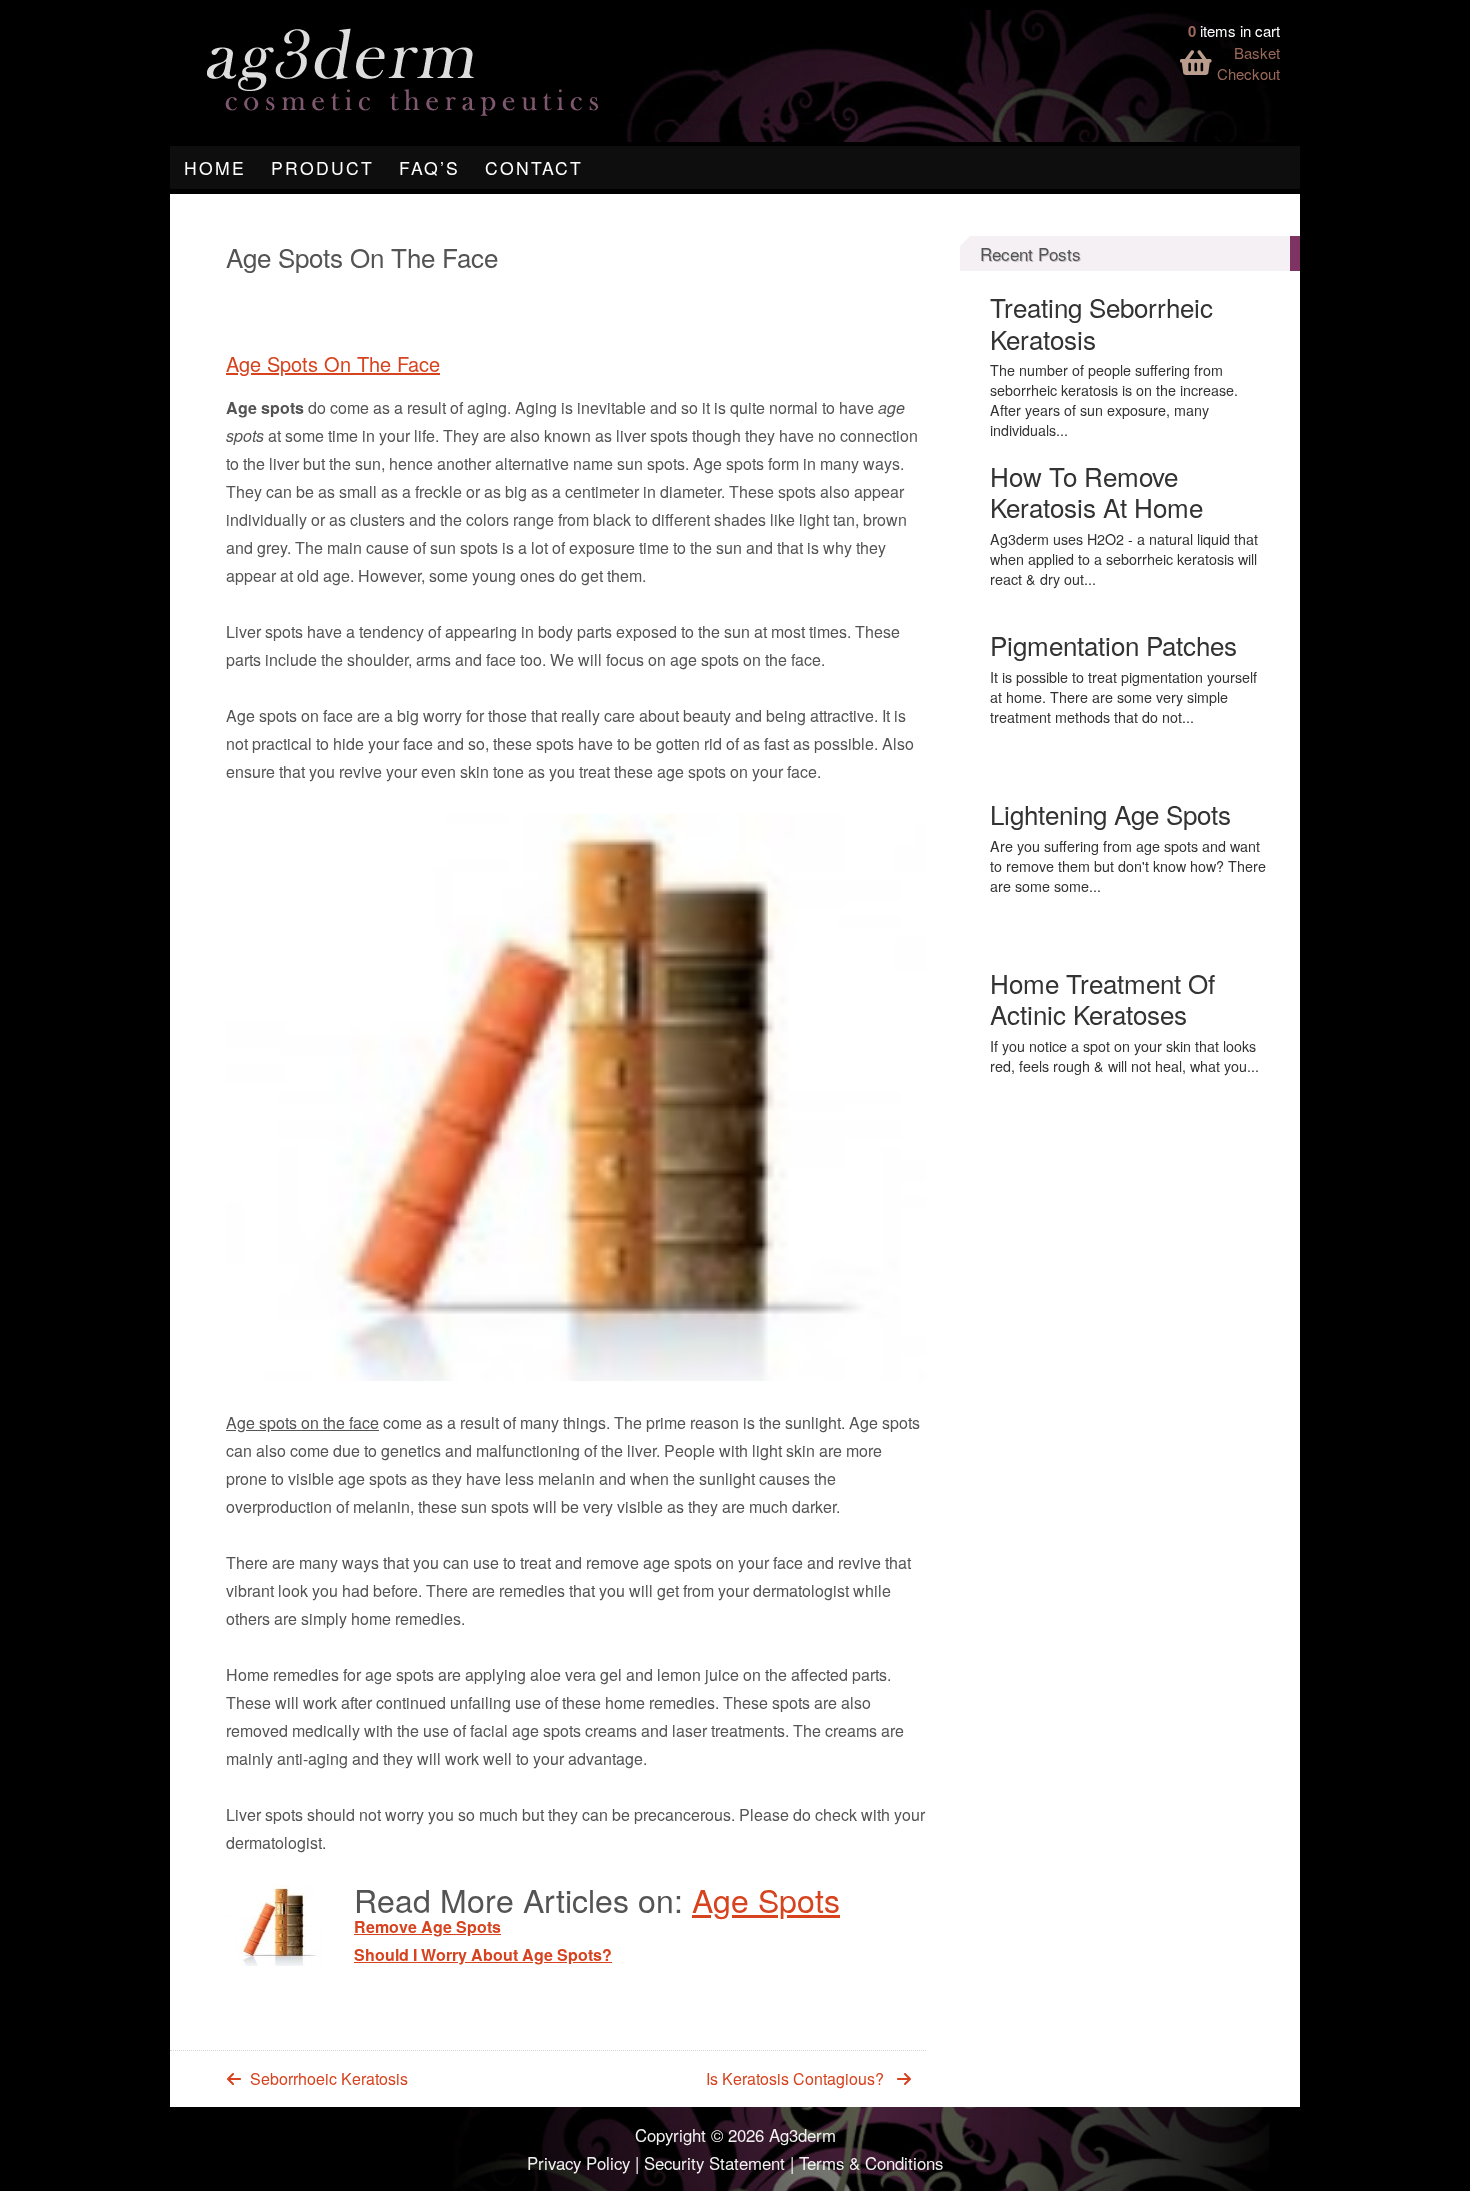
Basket (1257, 52)
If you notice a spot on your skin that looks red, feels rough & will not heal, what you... (1124, 1056)
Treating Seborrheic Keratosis (1101, 322)
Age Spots (766, 1899)
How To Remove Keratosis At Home (1096, 491)
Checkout (1248, 73)
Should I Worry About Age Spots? (483, 1954)
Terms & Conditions (871, 2163)
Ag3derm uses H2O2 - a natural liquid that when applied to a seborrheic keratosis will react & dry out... (1124, 559)
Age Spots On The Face (333, 363)
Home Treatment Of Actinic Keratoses (1102, 998)
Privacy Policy (578, 2163)
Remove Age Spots (427, 1926)
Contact (534, 167)
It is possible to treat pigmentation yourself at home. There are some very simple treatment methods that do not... (1123, 697)
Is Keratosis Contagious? (795, 2078)
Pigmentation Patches (1113, 644)
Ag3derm (802, 2135)
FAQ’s (429, 167)
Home (215, 167)
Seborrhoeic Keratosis (329, 2078)
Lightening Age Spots (1110, 813)
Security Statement (714, 2163)
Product (322, 167)
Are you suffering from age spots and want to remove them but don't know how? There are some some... (1128, 866)
